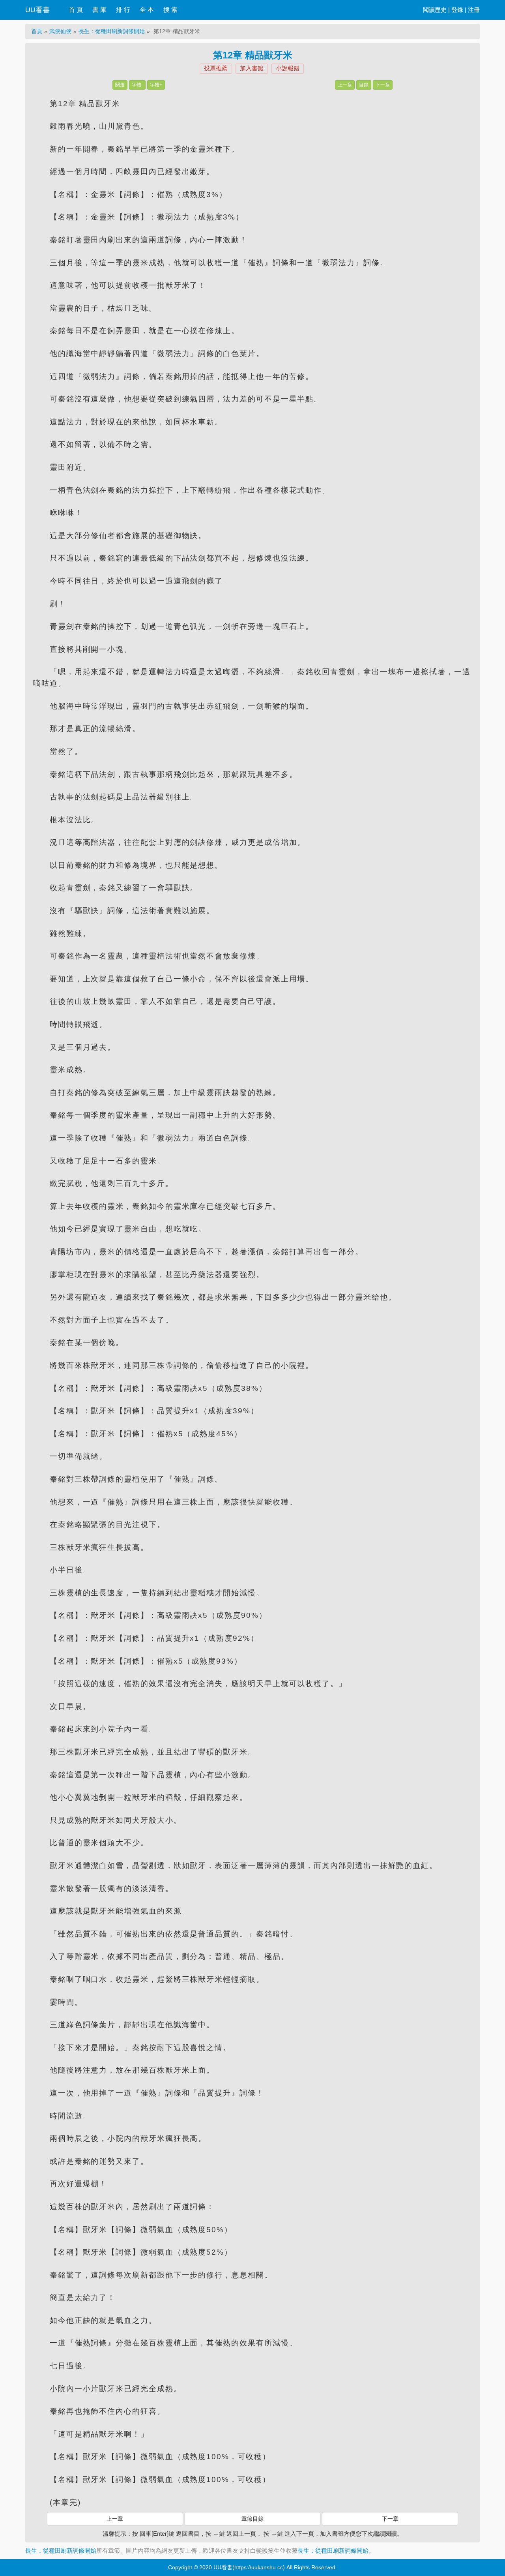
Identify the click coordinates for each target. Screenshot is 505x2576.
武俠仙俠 (60, 31)
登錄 (457, 10)
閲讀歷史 (435, 10)
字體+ (156, 85)
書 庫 (99, 10)
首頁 (37, 31)
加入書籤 (252, 68)
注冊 (474, 10)
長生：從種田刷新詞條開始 (112, 31)
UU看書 (37, 10)
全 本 (147, 10)
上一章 (345, 85)
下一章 (383, 85)
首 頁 (76, 10)
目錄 (364, 85)
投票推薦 (216, 68)
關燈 (120, 85)
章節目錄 (252, 2519)
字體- (137, 85)
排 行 (123, 10)
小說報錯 (288, 68)
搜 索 (170, 10)
